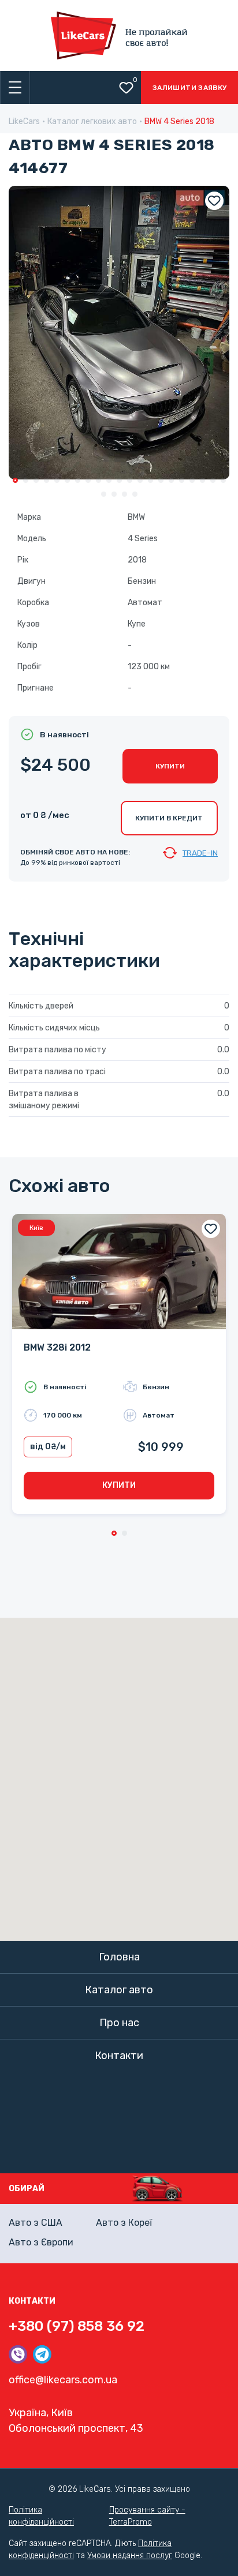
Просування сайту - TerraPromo (147, 2516)
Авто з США (36, 2223)
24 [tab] (124, 494)
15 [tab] (161, 480)
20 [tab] (213, 480)
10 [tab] (109, 480)
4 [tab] (47, 480)
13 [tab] (140, 480)
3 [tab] (36, 480)
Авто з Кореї (124, 2223)
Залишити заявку (189, 88)
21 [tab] (223, 480)
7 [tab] (78, 480)
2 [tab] (26, 480)
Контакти (119, 2056)
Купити (170, 766)
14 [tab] (150, 480)
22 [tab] (104, 494)
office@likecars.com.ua (63, 2380)
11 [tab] (119, 480)
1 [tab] (15, 480)
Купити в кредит (169, 818)
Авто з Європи (41, 2242)
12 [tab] (130, 480)
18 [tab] (192, 480)
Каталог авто (119, 1990)
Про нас (119, 2023)
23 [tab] (114, 494)
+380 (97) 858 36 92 (77, 2326)
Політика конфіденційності (41, 2516)
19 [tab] (202, 480)
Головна (119, 1957)
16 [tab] (171, 480)
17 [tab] (182, 480)
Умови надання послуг (130, 2556)
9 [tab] (98, 480)
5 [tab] (57, 480)
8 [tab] (88, 480)
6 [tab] (67, 480)
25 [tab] (135, 494)
